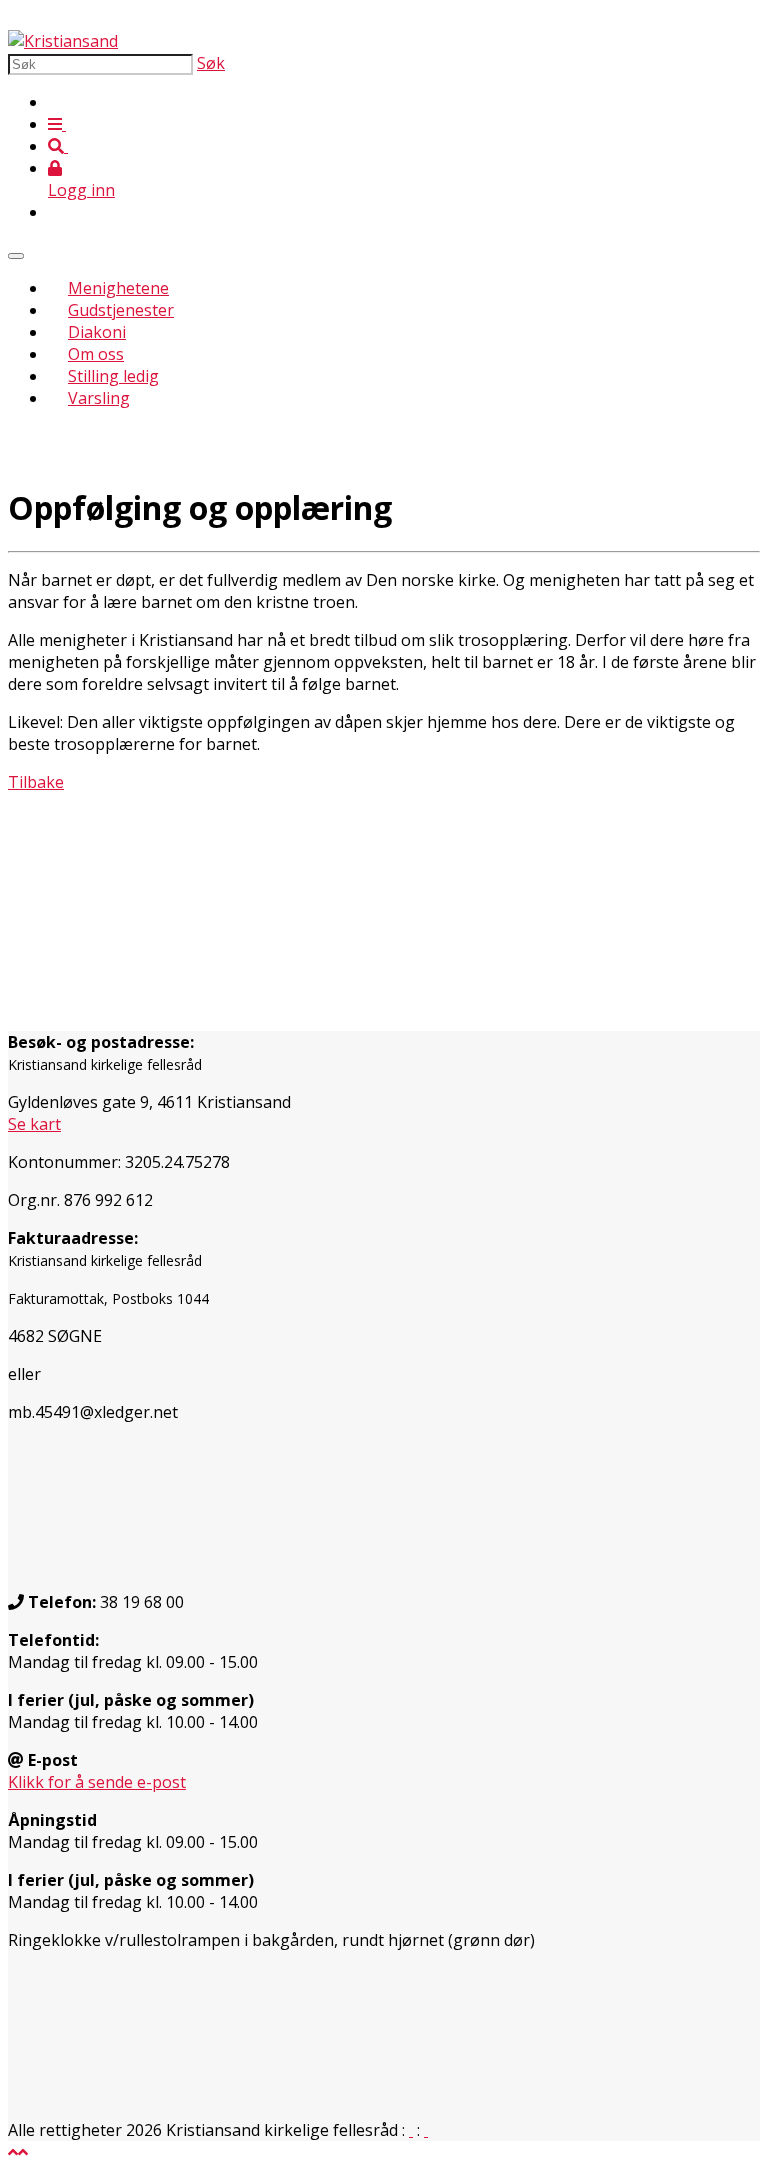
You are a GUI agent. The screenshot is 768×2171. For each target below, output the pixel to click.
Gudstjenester (121, 310)
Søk (211, 63)
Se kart (34, 1124)
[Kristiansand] (63, 41)
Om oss (96, 354)
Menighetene (118, 288)
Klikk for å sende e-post (97, 1782)
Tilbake (36, 782)
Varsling (99, 398)
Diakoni (97, 332)
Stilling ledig (113, 376)
